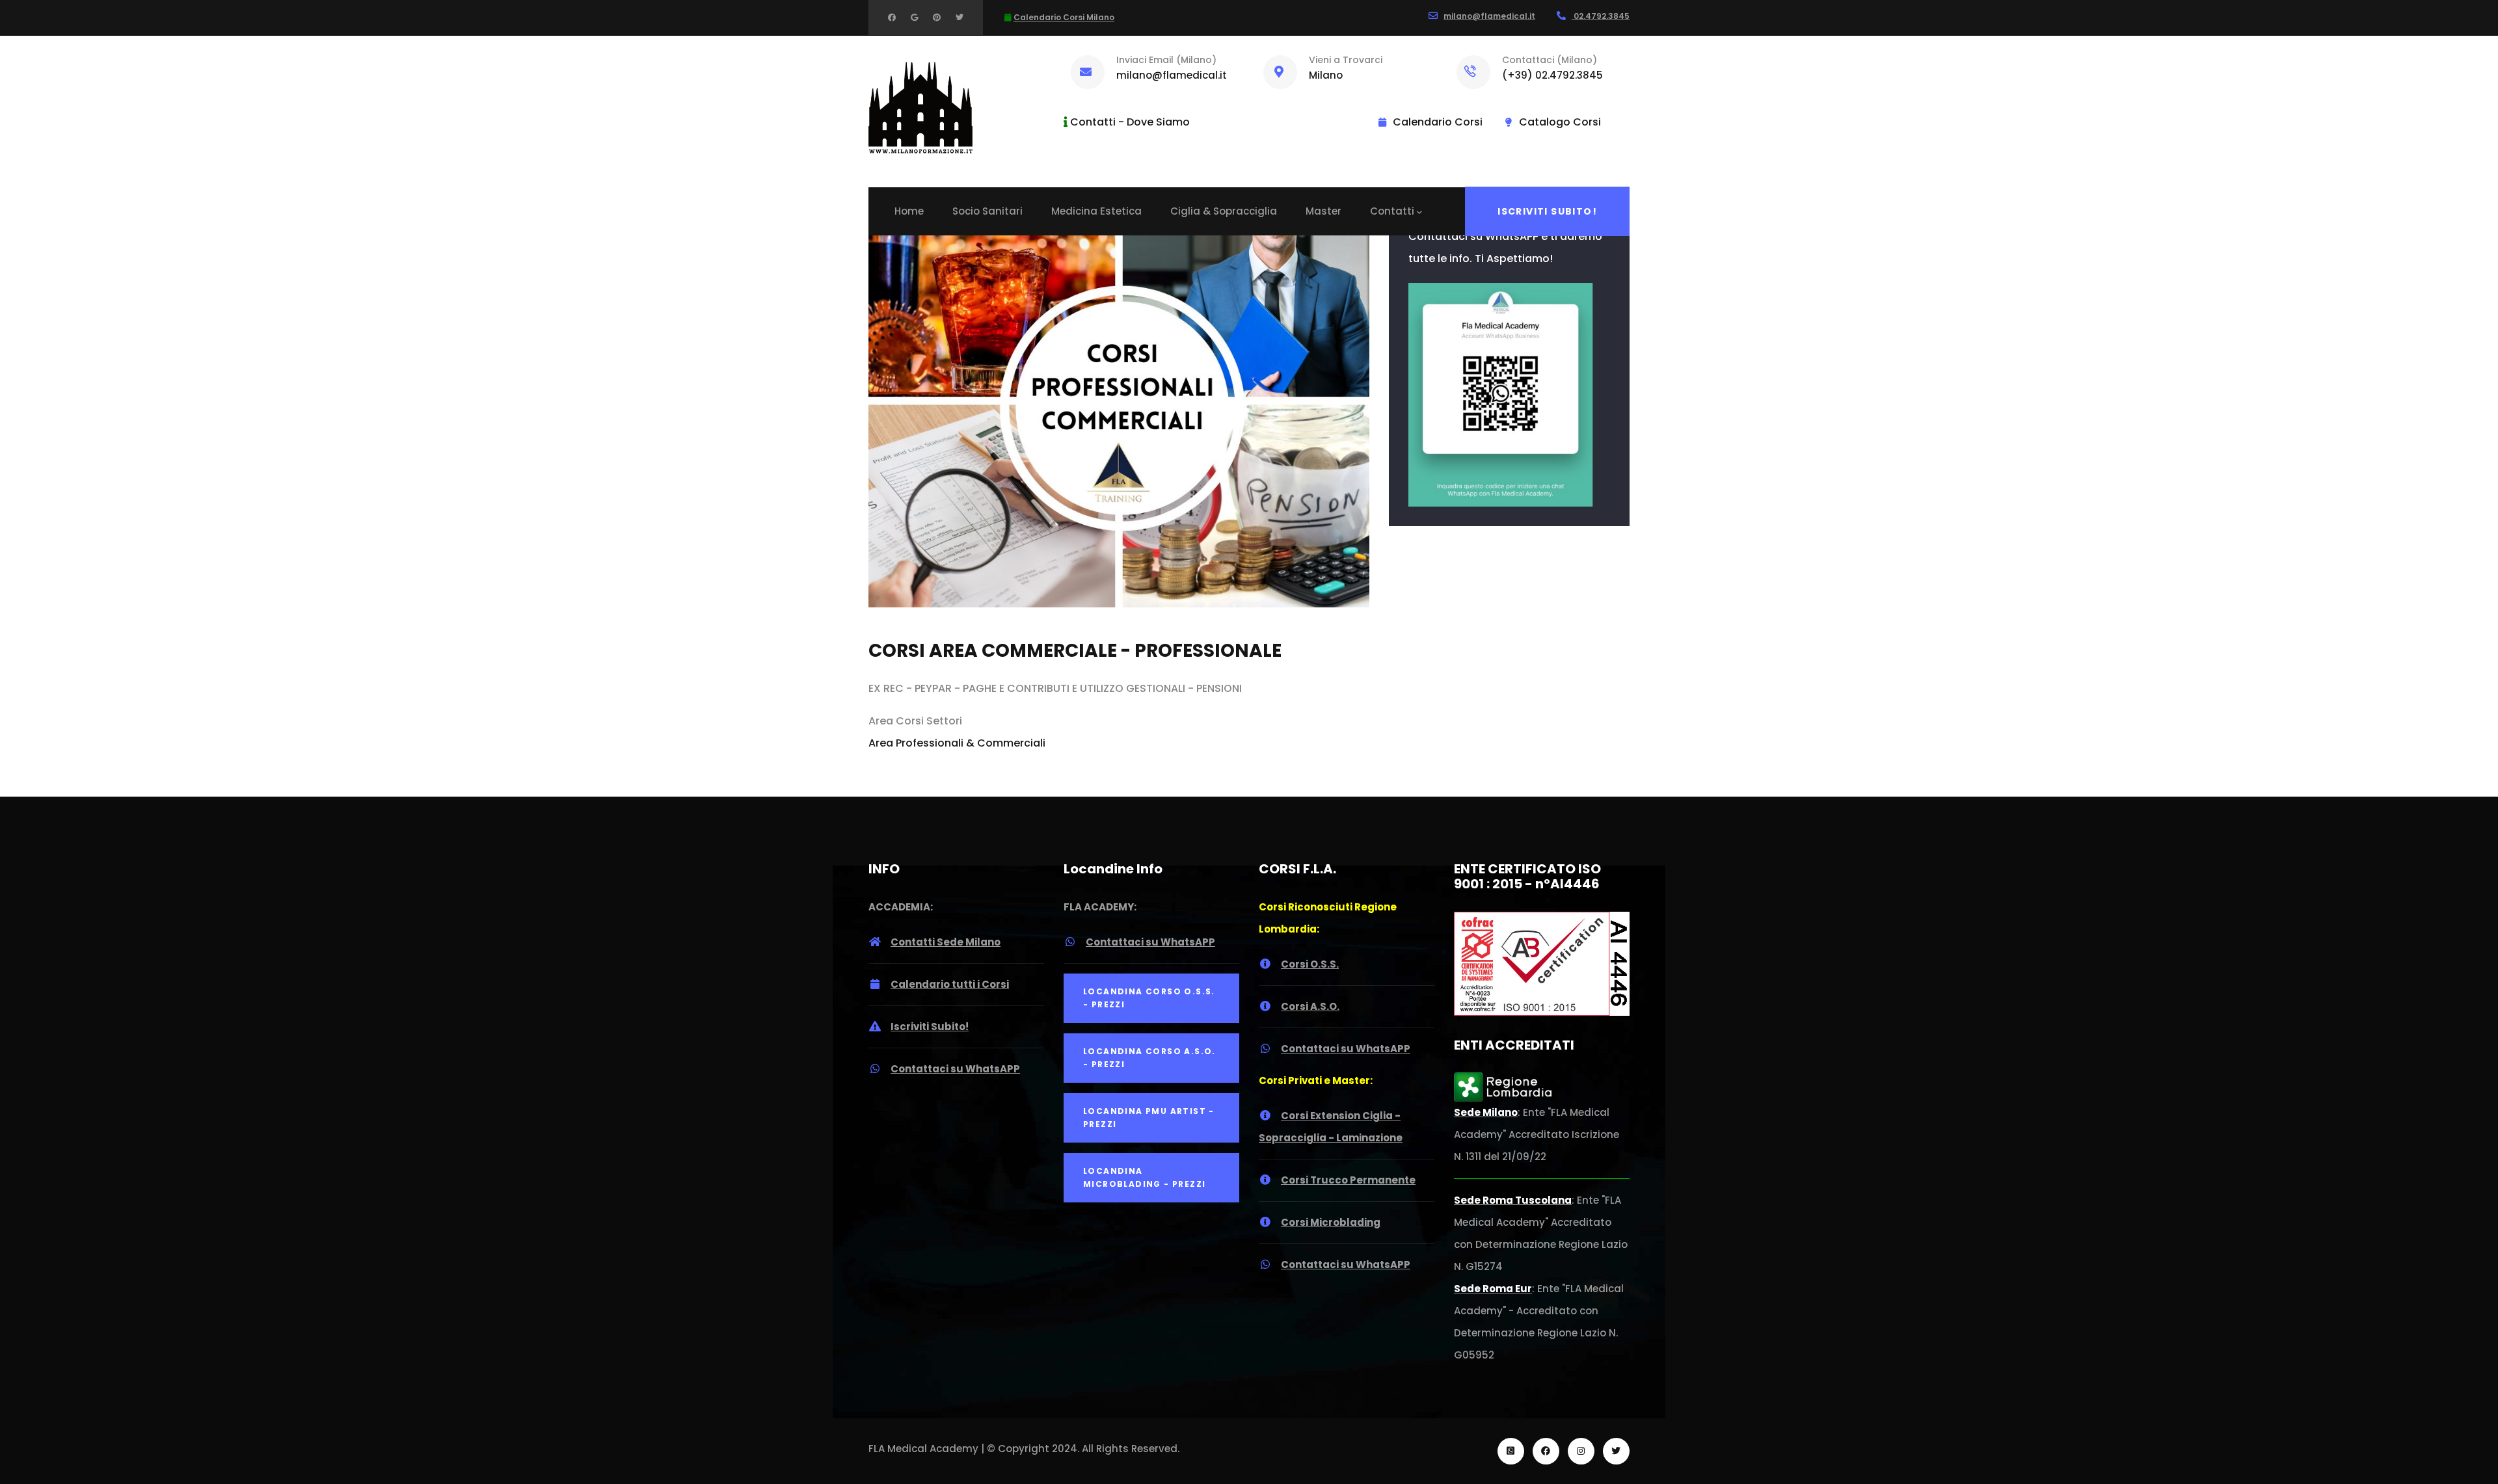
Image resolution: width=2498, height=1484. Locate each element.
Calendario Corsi (1438, 122)
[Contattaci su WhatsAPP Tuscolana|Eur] (1501, 294)
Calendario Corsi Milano (1064, 17)
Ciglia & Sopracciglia (1224, 211)
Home (909, 211)
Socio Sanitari (987, 211)
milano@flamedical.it (1489, 16)
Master (1323, 211)
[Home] (920, 108)
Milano (1326, 75)
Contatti (1392, 211)
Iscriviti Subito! (1547, 211)
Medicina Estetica (1096, 211)
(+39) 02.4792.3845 (1552, 75)
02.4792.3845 (1601, 16)
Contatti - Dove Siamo (1130, 122)
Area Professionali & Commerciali (957, 743)
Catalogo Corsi (1560, 122)
